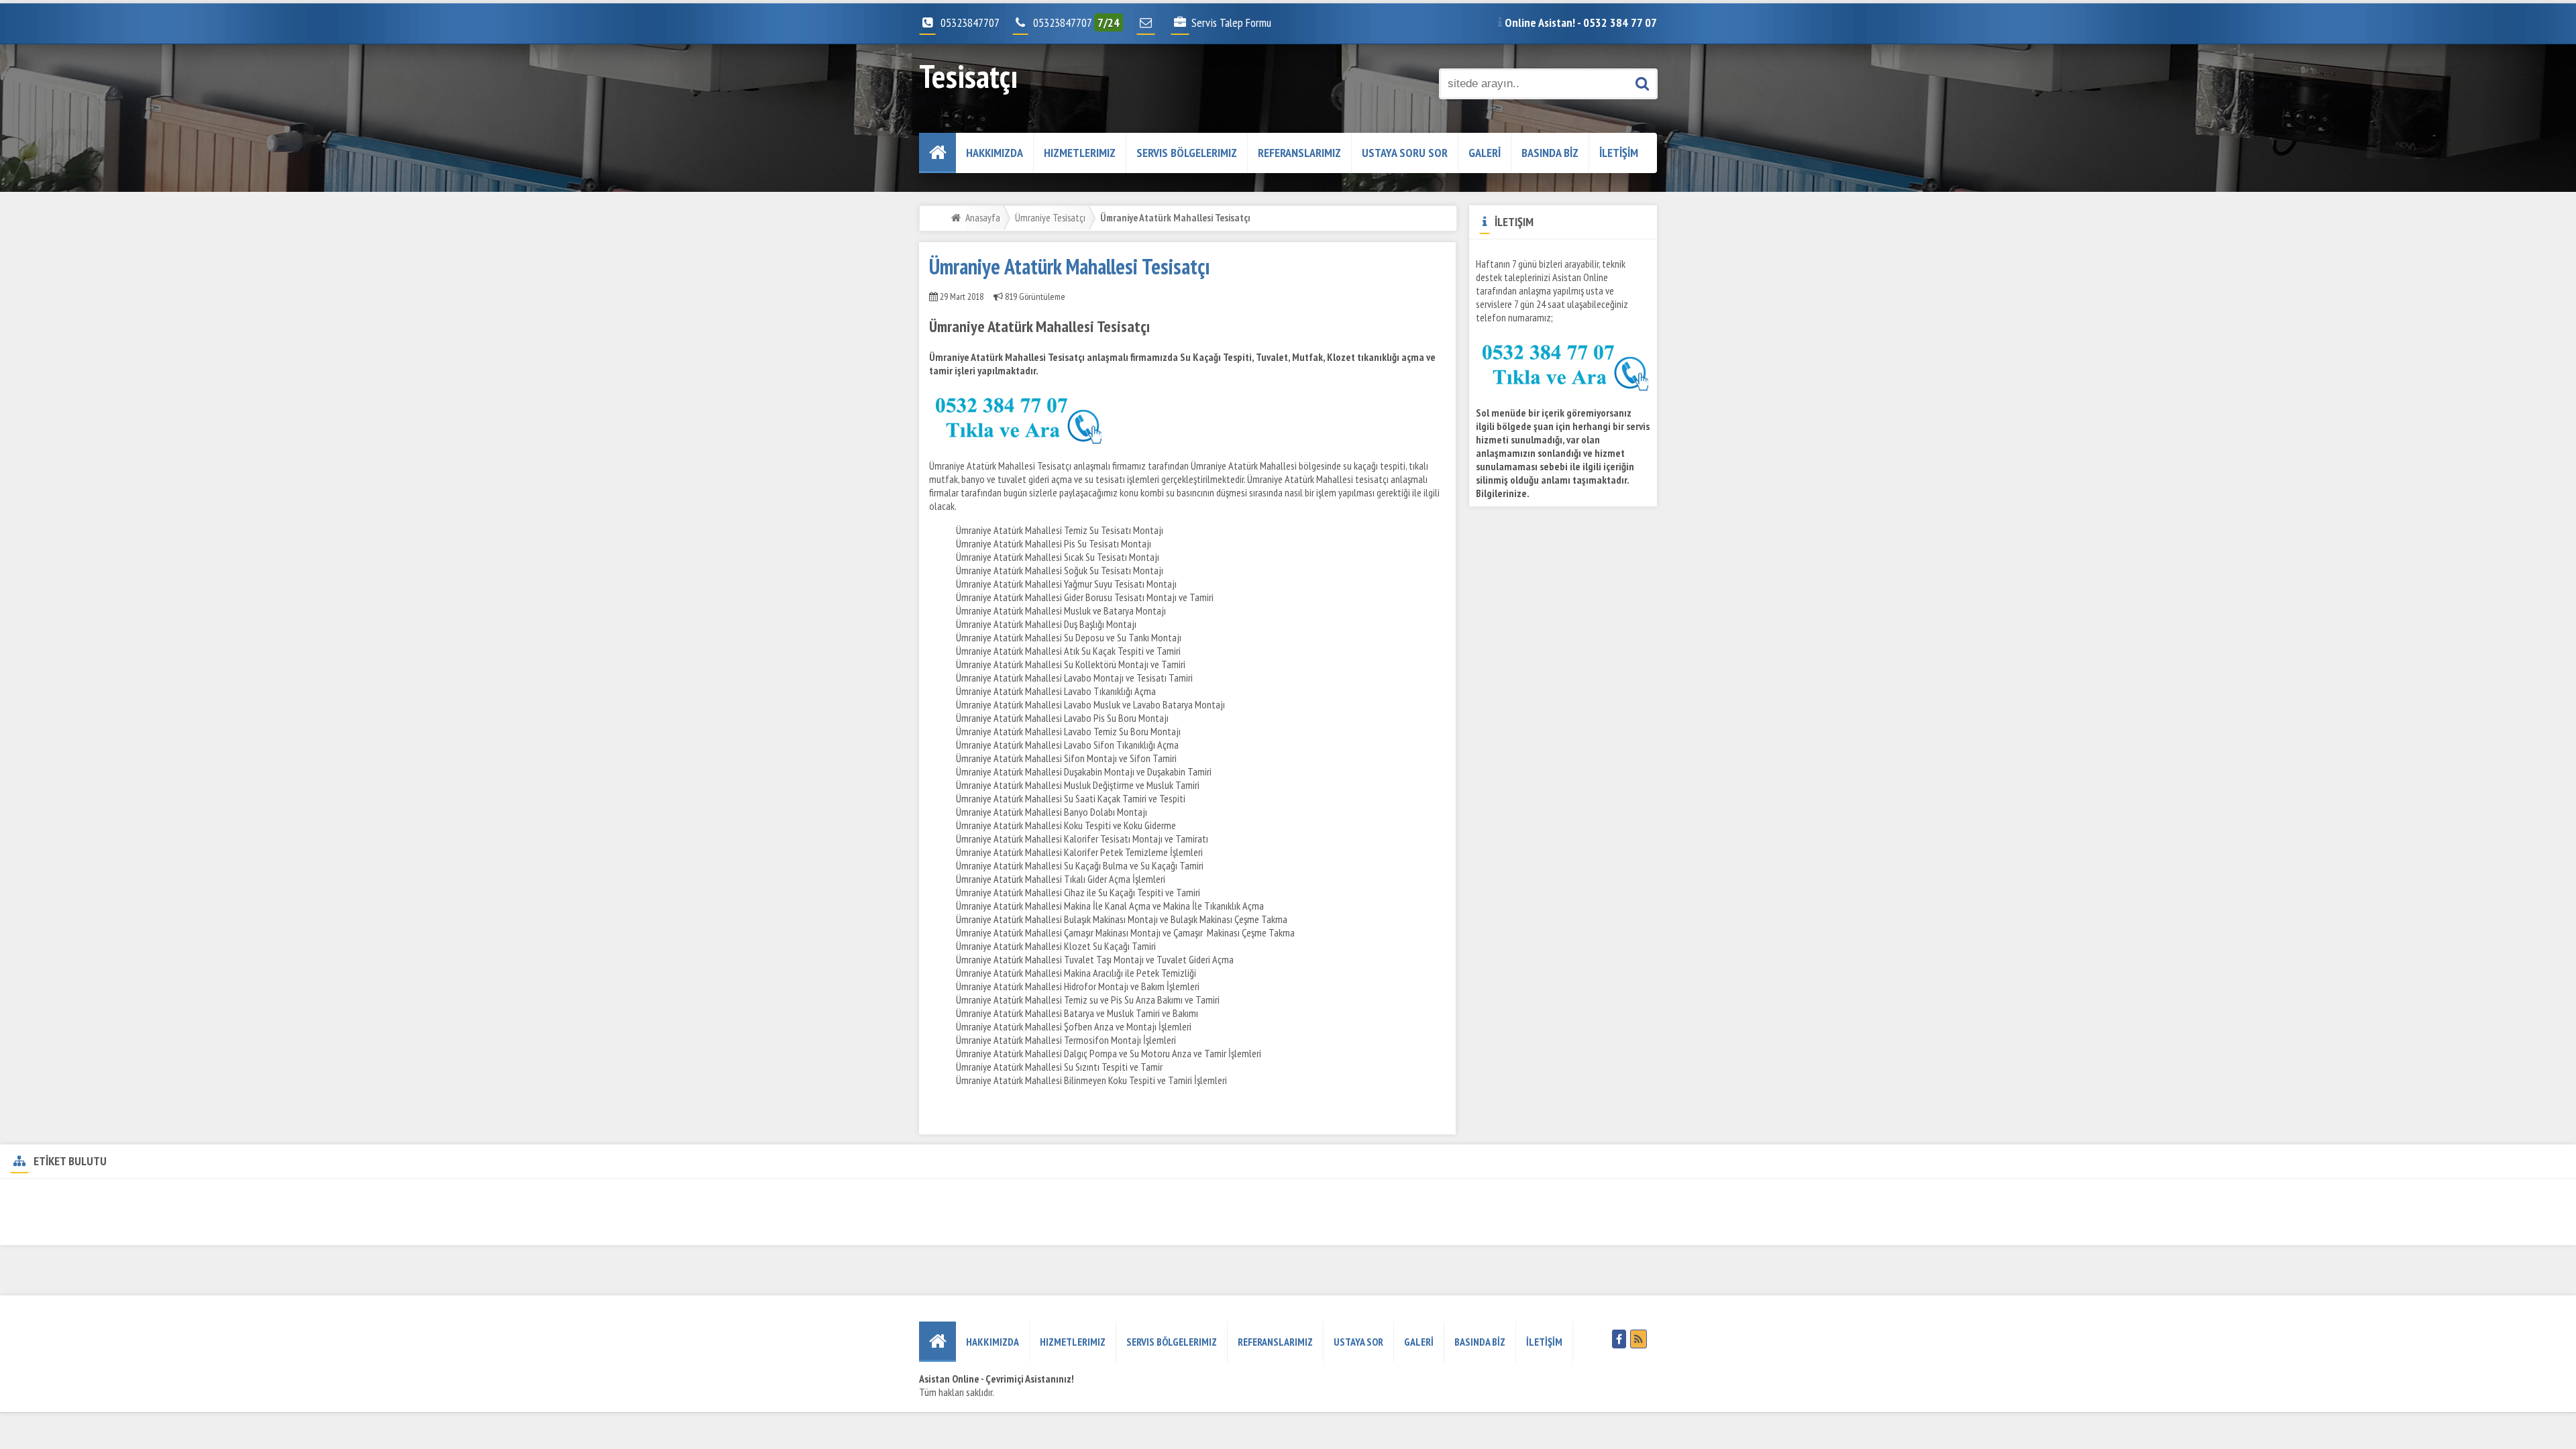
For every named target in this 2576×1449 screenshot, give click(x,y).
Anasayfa (983, 217)
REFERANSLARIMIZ (1299, 153)
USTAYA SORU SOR (1405, 153)
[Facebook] (1619, 1339)
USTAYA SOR (1358, 1342)
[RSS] (1639, 1339)
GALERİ (1485, 153)
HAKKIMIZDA (995, 153)
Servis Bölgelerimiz (1187, 153)
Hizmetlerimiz (1080, 153)
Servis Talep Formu (1231, 22)
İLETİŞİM (1619, 153)
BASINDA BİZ (1550, 153)
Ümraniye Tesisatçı (1050, 217)
